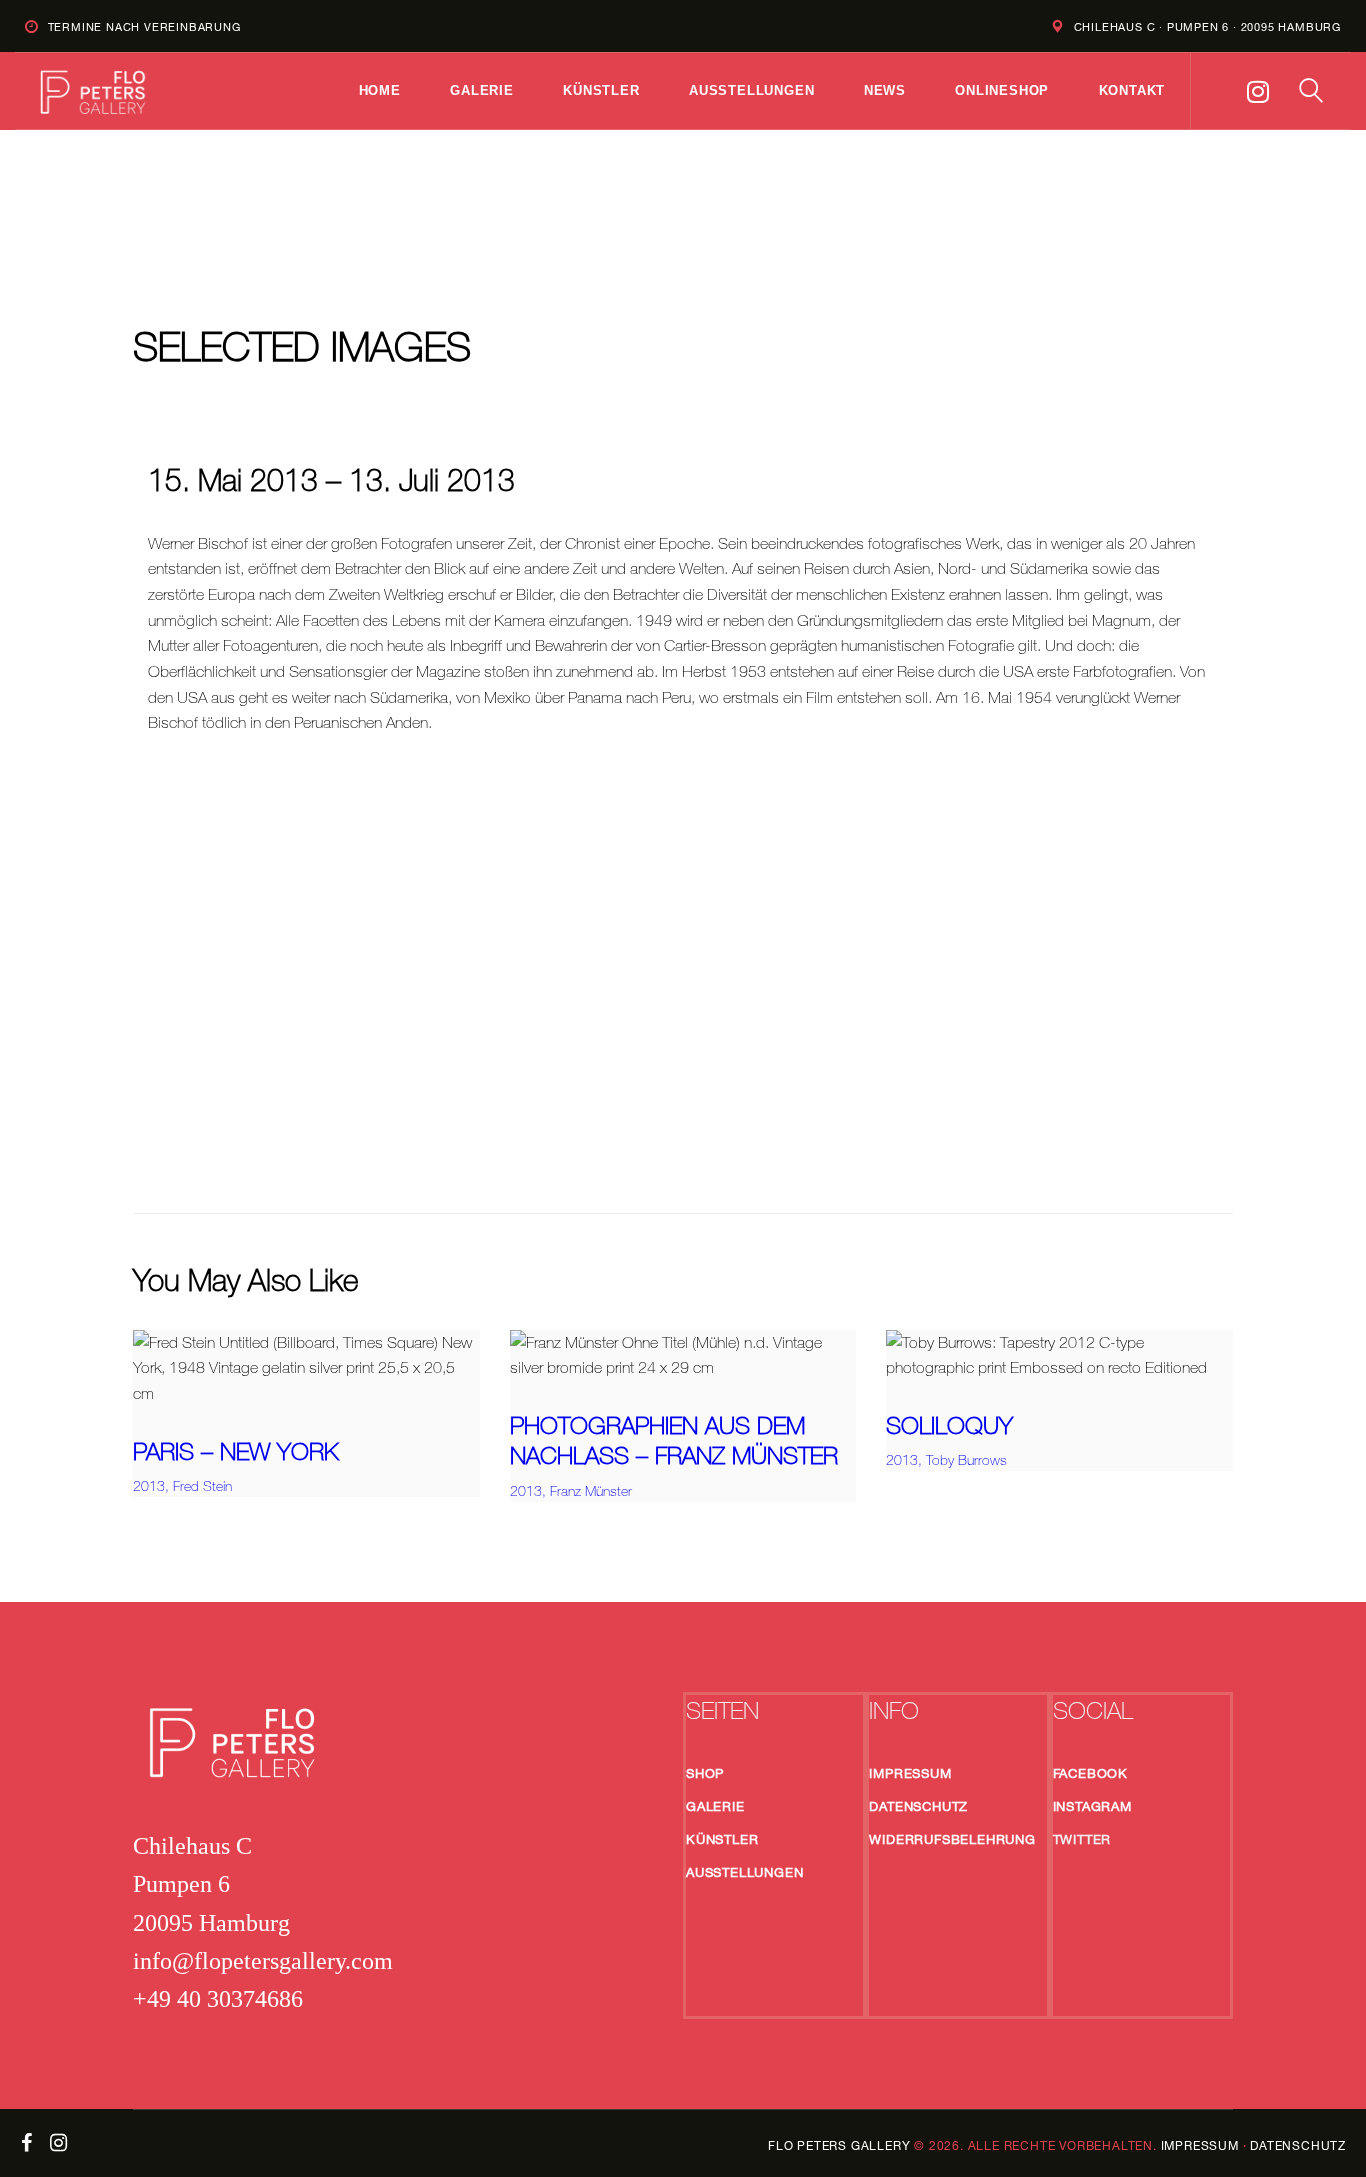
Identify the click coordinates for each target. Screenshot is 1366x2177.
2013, (153, 1486)
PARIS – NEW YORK (236, 1451)
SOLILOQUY (949, 1425)
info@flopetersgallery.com (263, 1961)
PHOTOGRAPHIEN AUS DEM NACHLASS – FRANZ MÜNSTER (674, 1440)
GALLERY (839, 2145)
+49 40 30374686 (218, 1999)
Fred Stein (202, 1486)
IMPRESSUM (1200, 2145)
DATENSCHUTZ (1298, 2145)
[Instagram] (1258, 91)
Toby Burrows (966, 1460)
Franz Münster (591, 1491)
